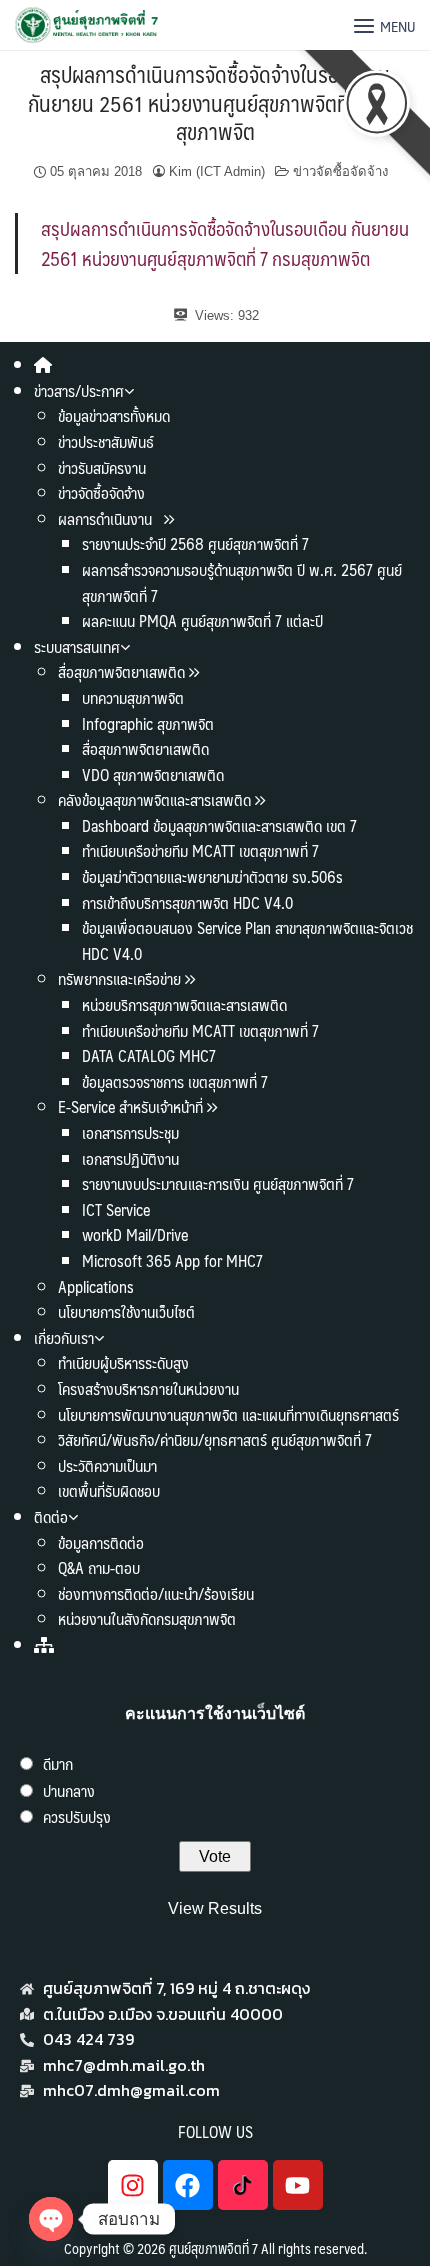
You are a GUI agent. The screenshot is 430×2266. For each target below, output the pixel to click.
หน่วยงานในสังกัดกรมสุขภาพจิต (147, 1618)
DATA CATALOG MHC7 (149, 1055)
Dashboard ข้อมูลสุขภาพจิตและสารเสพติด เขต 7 (219, 825)
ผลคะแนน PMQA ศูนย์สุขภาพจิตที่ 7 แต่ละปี (202, 620)
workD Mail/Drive (135, 1234)
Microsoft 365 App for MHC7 (172, 1260)
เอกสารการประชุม (130, 1132)
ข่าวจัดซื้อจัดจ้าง (101, 492)
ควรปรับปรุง (77, 1816)
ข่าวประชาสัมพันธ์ (106, 441)
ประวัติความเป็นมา (107, 1465)
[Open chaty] (51, 2219)
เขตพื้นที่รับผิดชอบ (109, 1490)
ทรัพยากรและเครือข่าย (119, 978)
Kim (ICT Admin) (217, 171)
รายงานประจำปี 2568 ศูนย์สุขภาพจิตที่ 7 (195, 543)
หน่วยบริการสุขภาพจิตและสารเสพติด (184, 1004)
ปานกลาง (69, 1790)
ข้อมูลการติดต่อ (101, 1542)
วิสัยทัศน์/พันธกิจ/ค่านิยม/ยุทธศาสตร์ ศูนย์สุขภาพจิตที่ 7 (215, 1439)
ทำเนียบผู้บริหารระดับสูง (123, 1362)
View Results (215, 1908)
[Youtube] (298, 2185)
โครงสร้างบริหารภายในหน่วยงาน (148, 1388)
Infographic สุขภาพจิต (148, 723)
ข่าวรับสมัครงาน (102, 467)
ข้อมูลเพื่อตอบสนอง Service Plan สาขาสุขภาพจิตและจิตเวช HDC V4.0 (247, 940)
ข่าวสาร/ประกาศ (79, 390)
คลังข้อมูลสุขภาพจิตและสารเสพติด (156, 799)
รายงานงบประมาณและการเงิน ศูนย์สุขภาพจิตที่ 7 (218, 1183)
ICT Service (116, 1209)
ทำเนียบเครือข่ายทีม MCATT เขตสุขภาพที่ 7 (200, 850)
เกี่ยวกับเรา (64, 1337)
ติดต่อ (51, 1516)
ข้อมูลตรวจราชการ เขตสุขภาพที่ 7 (175, 1081)
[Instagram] (133, 2185)
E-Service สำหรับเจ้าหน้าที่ (130, 1106)
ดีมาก (58, 1763)
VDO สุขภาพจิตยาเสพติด (153, 774)
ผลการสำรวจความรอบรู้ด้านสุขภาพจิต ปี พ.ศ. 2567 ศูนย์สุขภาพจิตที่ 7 (242, 582)
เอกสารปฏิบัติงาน (130, 1158)
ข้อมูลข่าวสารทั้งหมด (114, 415)
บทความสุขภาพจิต (133, 697)
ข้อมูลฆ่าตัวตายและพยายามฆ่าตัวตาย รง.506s (212, 876)
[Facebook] (188, 2185)
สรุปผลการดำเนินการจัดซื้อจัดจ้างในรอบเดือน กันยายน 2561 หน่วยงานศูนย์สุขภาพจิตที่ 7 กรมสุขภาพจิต (215, 102)
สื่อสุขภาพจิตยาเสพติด (121, 671)
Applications (96, 1286)
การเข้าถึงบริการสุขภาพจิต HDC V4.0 (187, 902)
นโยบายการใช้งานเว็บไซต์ (126, 1311)
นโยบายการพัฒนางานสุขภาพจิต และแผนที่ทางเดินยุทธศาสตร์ (228, 1414)
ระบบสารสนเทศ (77, 646)
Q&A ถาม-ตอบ (99, 1567)
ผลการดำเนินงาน (107, 518)
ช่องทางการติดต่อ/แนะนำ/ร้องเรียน (156, 1593)
